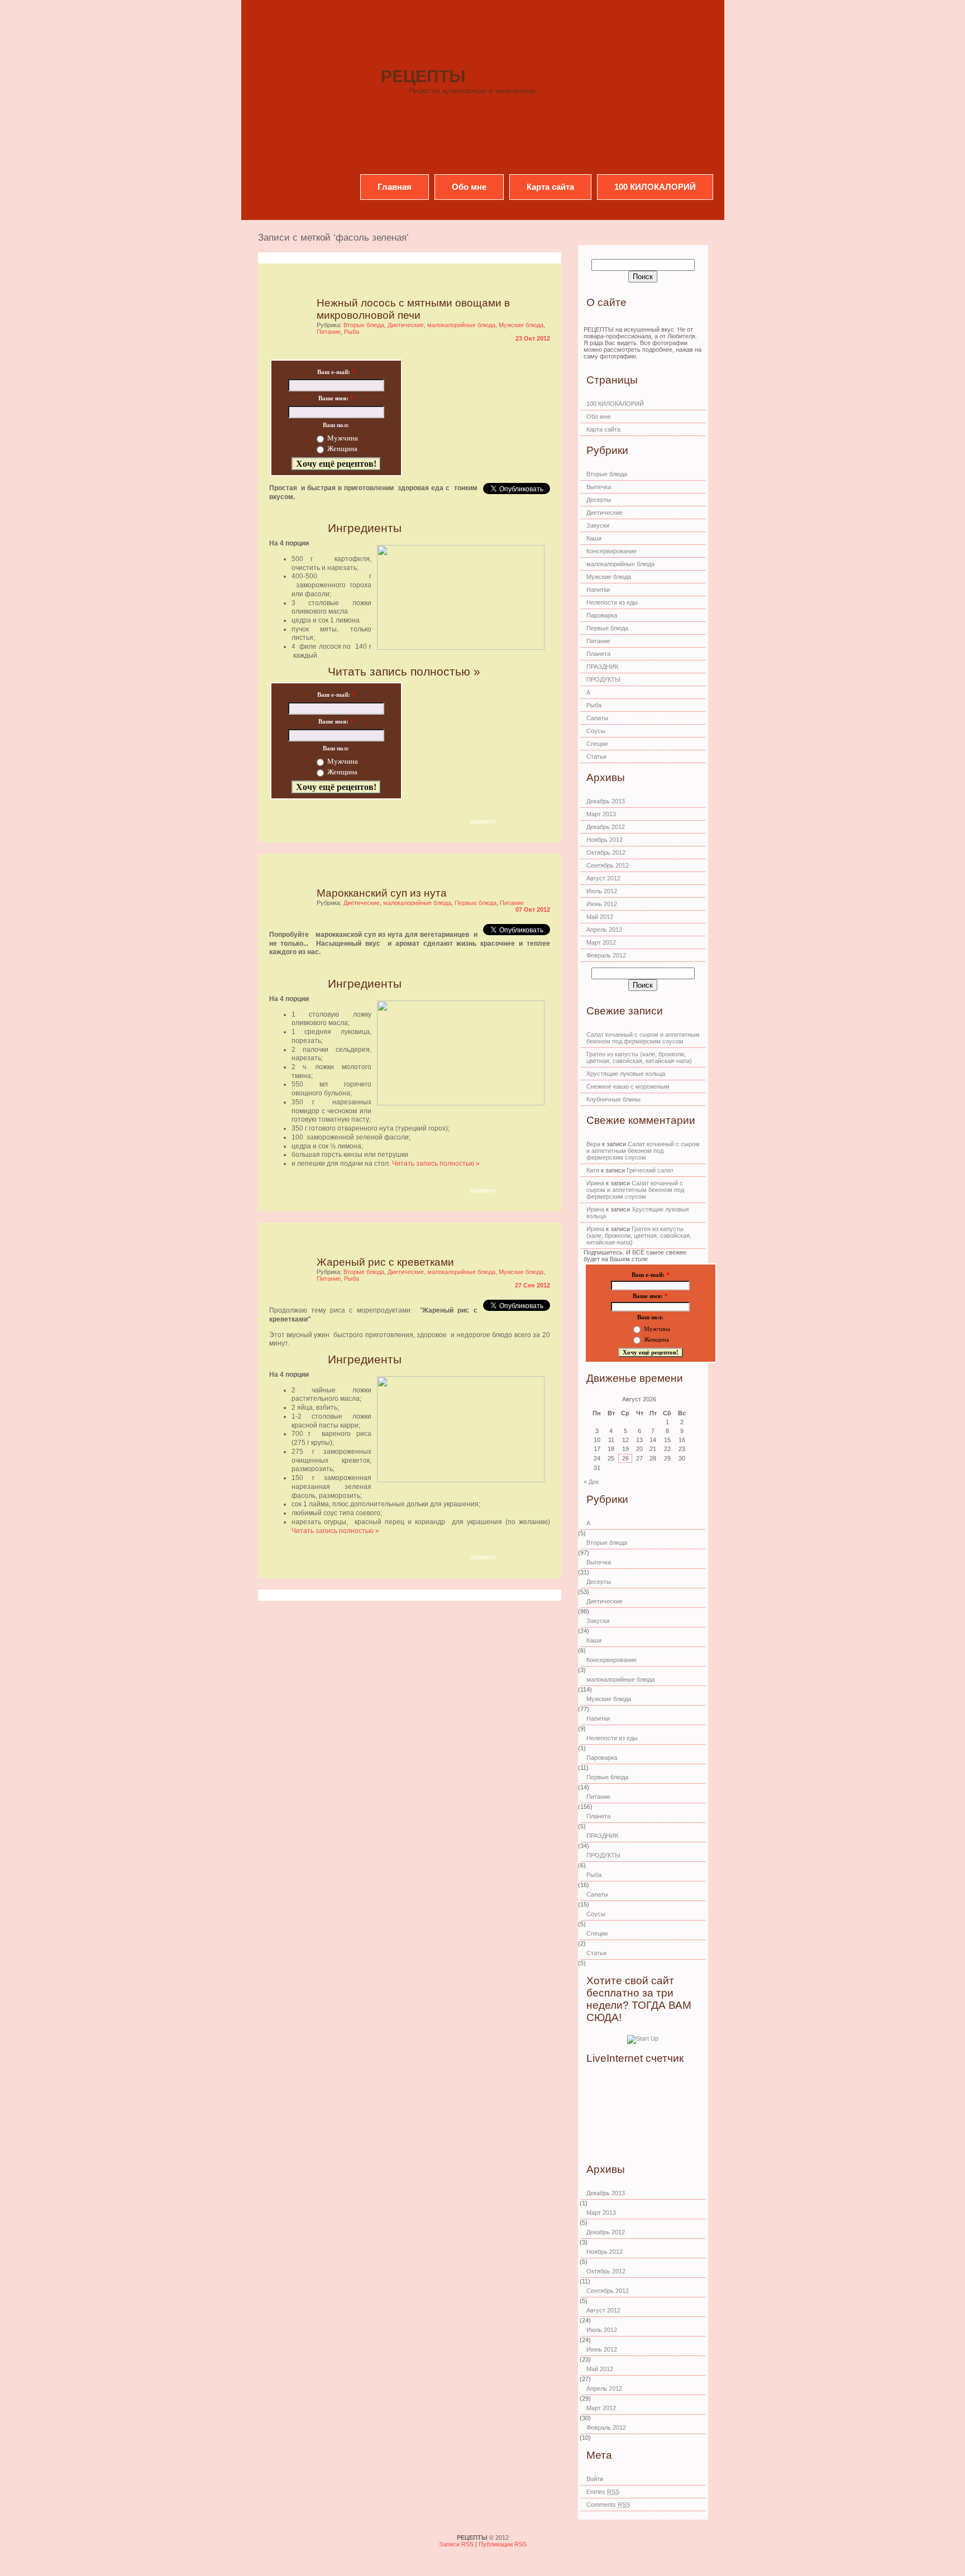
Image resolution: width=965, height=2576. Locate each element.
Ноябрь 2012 (605, 840)
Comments (608, 2505)
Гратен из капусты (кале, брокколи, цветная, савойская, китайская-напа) (639, 1057)
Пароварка (602, 615)
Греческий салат (650, 1170)
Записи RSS (457, 2544)
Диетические (406, 325)
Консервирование (612, 551)
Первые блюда (476, 903)
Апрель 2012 (604, 930)
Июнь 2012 (602, 904)
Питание (329, 332)
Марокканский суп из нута (382, 893)
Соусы (596, 731)
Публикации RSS (503, 2544)
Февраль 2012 (606, 955)
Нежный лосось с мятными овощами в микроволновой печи (413, 309)
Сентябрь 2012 (608, 865)
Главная (395, 187)
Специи (597, 744)
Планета (598, 654)
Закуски (598, 525)
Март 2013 (601, 814)
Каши (594, 538)
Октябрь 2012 (606, 853)
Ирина (595, 1183)
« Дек (591, 1482)
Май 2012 (600, 917)
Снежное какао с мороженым (628, 1086)
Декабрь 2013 (606, 801)
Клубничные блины (613, 1099)
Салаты (597, 718)
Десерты (599, 500)
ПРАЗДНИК (602, 667)
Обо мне (469, 187)
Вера (593, 1144)
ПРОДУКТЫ (603, 679)
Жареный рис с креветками (385, 1262)
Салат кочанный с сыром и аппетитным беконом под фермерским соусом (643, 1038)
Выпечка (599, 487)
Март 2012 (601, 942)
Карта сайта (550, 187)
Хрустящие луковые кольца (626, 1074)
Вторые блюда (364, 325)
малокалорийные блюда (461, 325)
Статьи (596, 756)
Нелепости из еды (612, 602)
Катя (593, 1170)
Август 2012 (603, 878)
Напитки (598, 590)
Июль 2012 (602, 891)
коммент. (484, 821)
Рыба (352, 332)
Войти (595, 2479)
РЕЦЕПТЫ (423, 76)
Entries (603, 2492)
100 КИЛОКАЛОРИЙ (655, 187)
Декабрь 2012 (606, 827)
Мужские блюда (521, 325)
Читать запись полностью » (404, 671)
